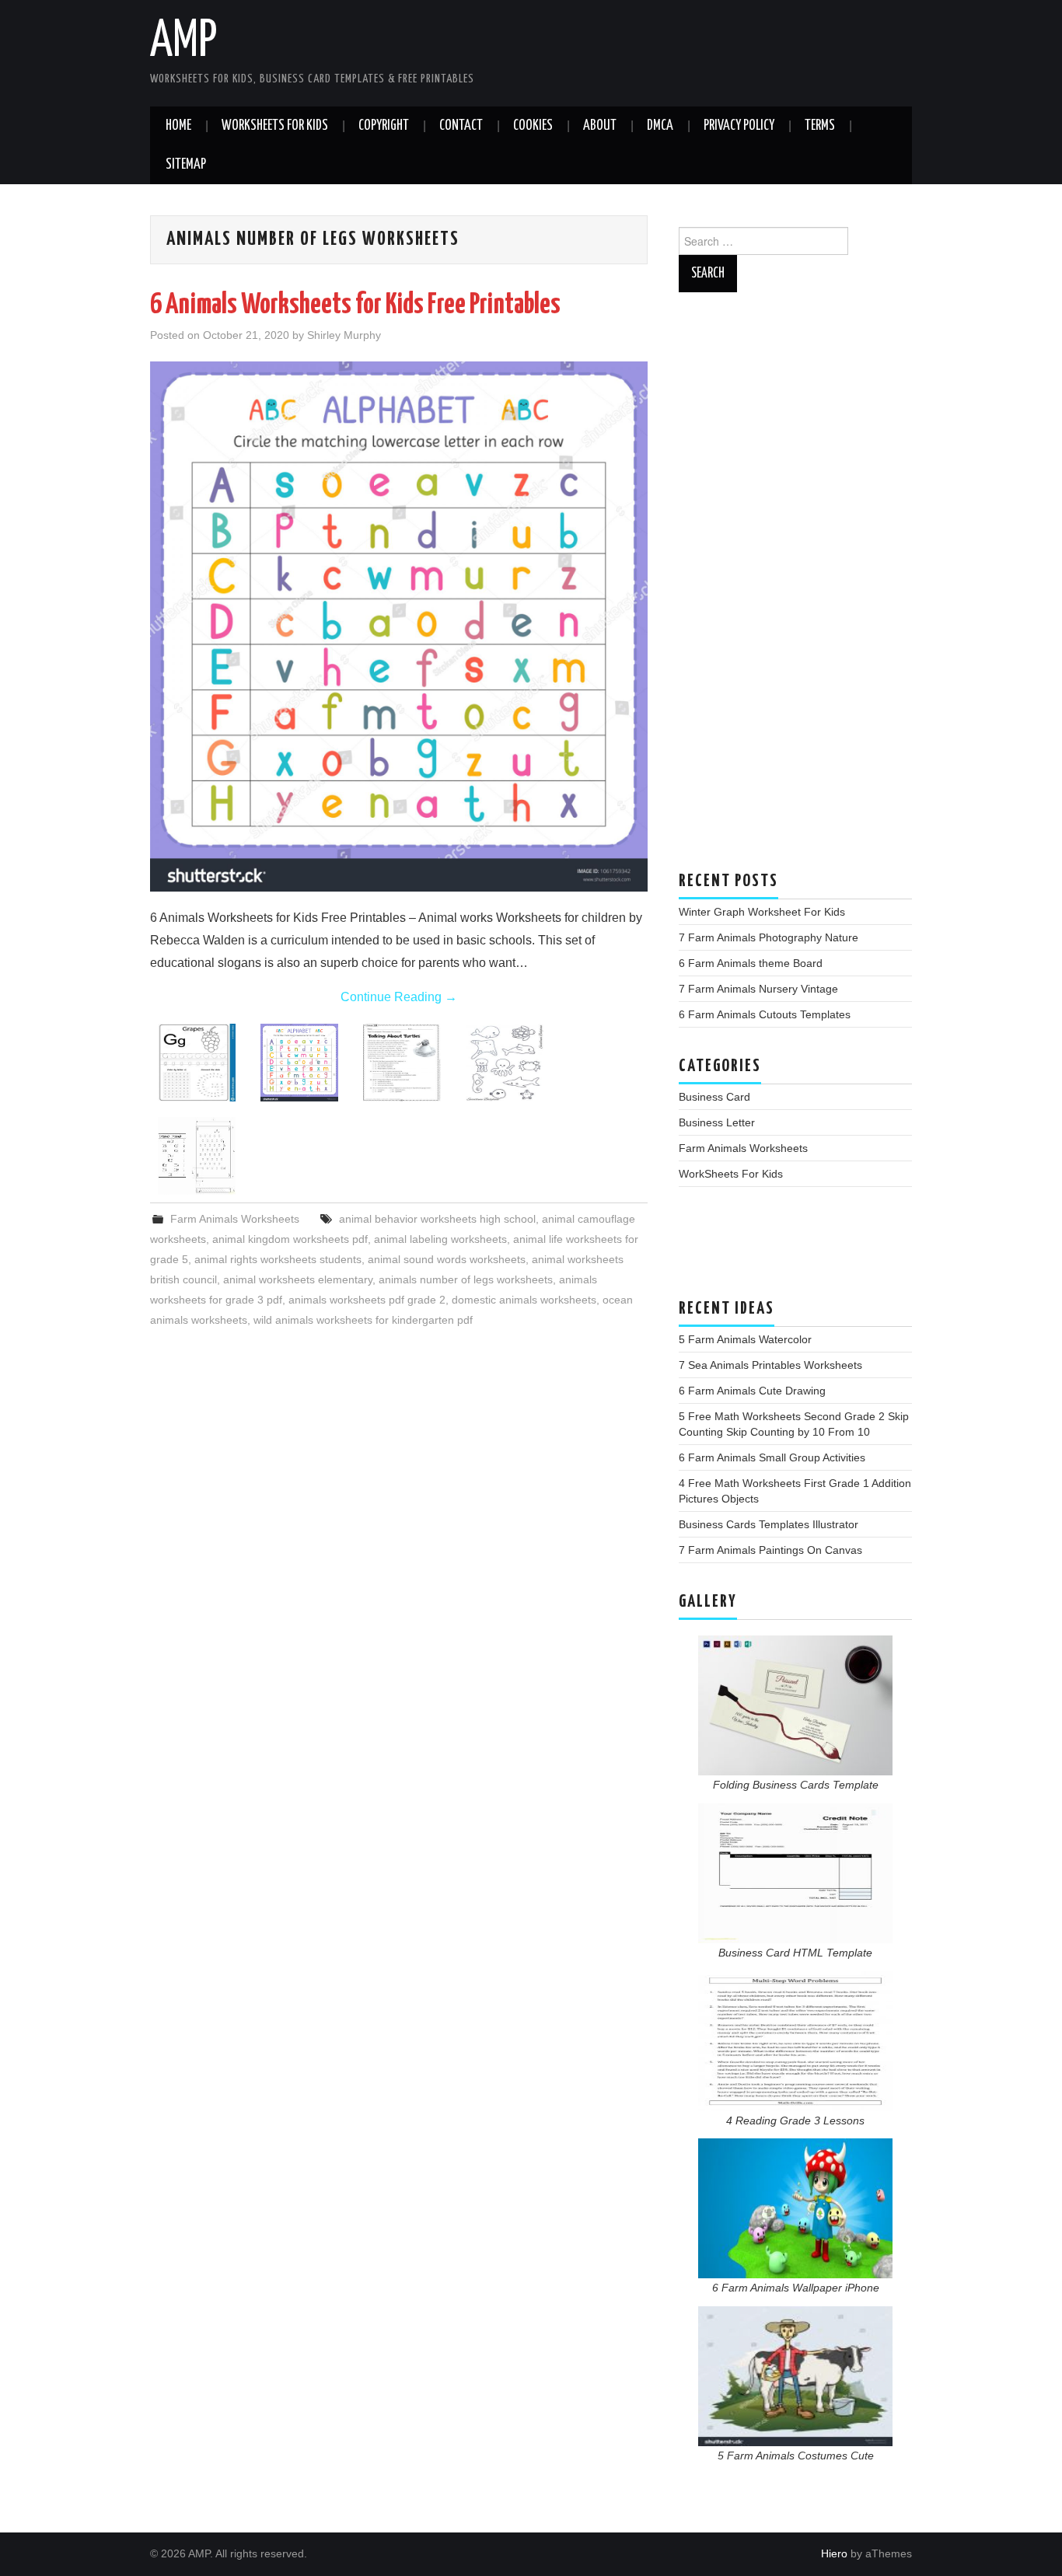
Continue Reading (399, 997)
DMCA (660, 126)
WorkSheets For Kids (275, 126)
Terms (820, 126)
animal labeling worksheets (440, 1239)
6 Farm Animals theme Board (751, 963)
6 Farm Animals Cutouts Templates (765, 1014)
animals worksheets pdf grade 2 (367, 1300)
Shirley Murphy (344, 335)
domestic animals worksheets (524, 1300)
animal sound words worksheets (447, 1259)
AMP (183, 42)
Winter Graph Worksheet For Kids (762, 912)
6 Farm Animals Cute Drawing (752, 1391)
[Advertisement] (795, 589)
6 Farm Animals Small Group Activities (772, 1457)
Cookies (533, 126)
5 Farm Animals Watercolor (745, 1339)
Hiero (834, 2553)
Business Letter (717, 1122)
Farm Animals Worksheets (235, 1219)
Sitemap (186, 165)
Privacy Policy (739, 126)
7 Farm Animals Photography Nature (769, 937)
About (600, 126)
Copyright (384, 126)
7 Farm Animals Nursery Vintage (758, 989)
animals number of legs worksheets (466, 1279)
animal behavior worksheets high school (437, 1219)
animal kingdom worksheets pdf (290, 1239)
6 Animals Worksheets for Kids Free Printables (355, 305)
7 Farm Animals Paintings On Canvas (770, 1550)
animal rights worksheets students (278, 1259)
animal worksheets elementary (298, 1279)
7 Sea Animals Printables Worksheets (770, 1365)
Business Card (714, 1097)
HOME (178, 126)
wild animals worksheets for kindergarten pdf (363, 1320)
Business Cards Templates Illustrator (769, 1524)
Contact (461, 126)
